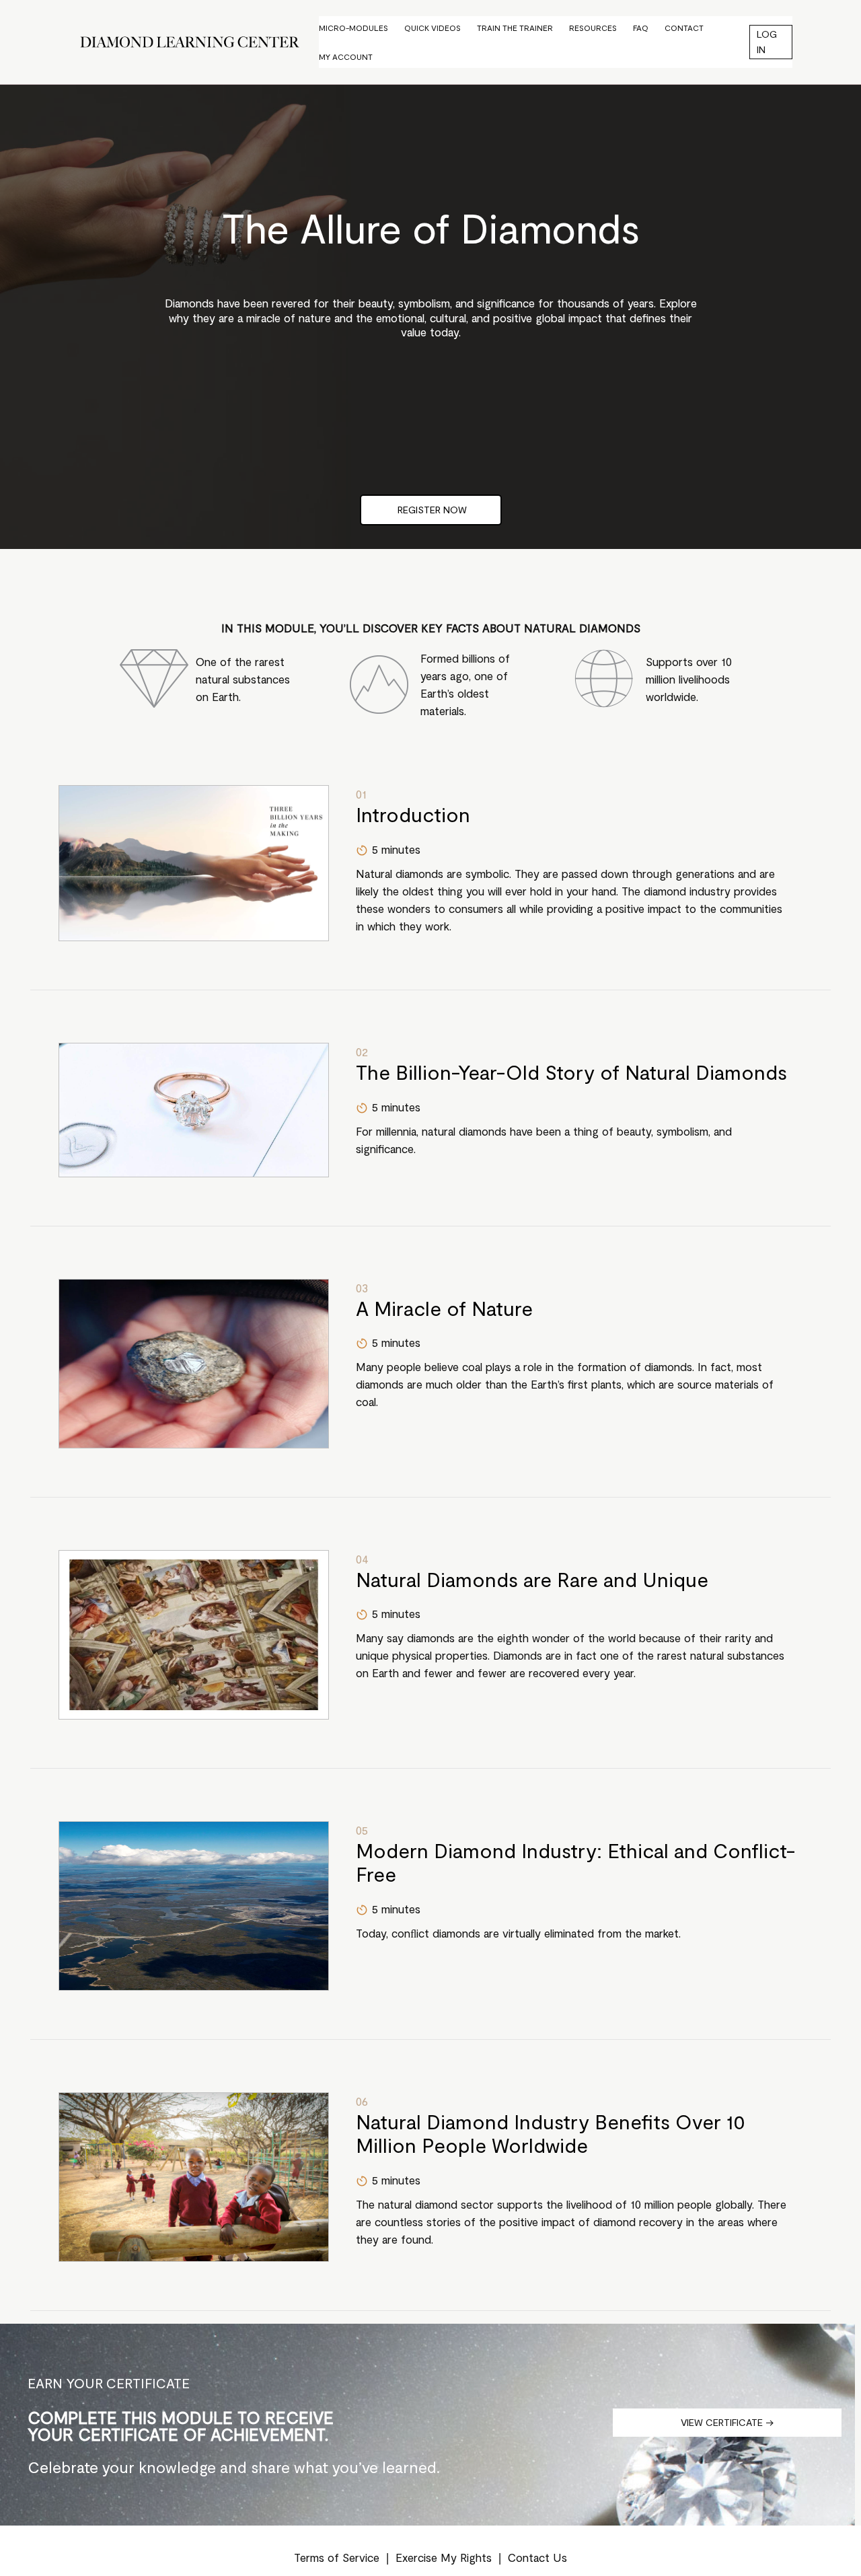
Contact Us (537, 2557)
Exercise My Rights (444, 2557)
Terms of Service (337, 2557)
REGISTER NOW (431, 510)
